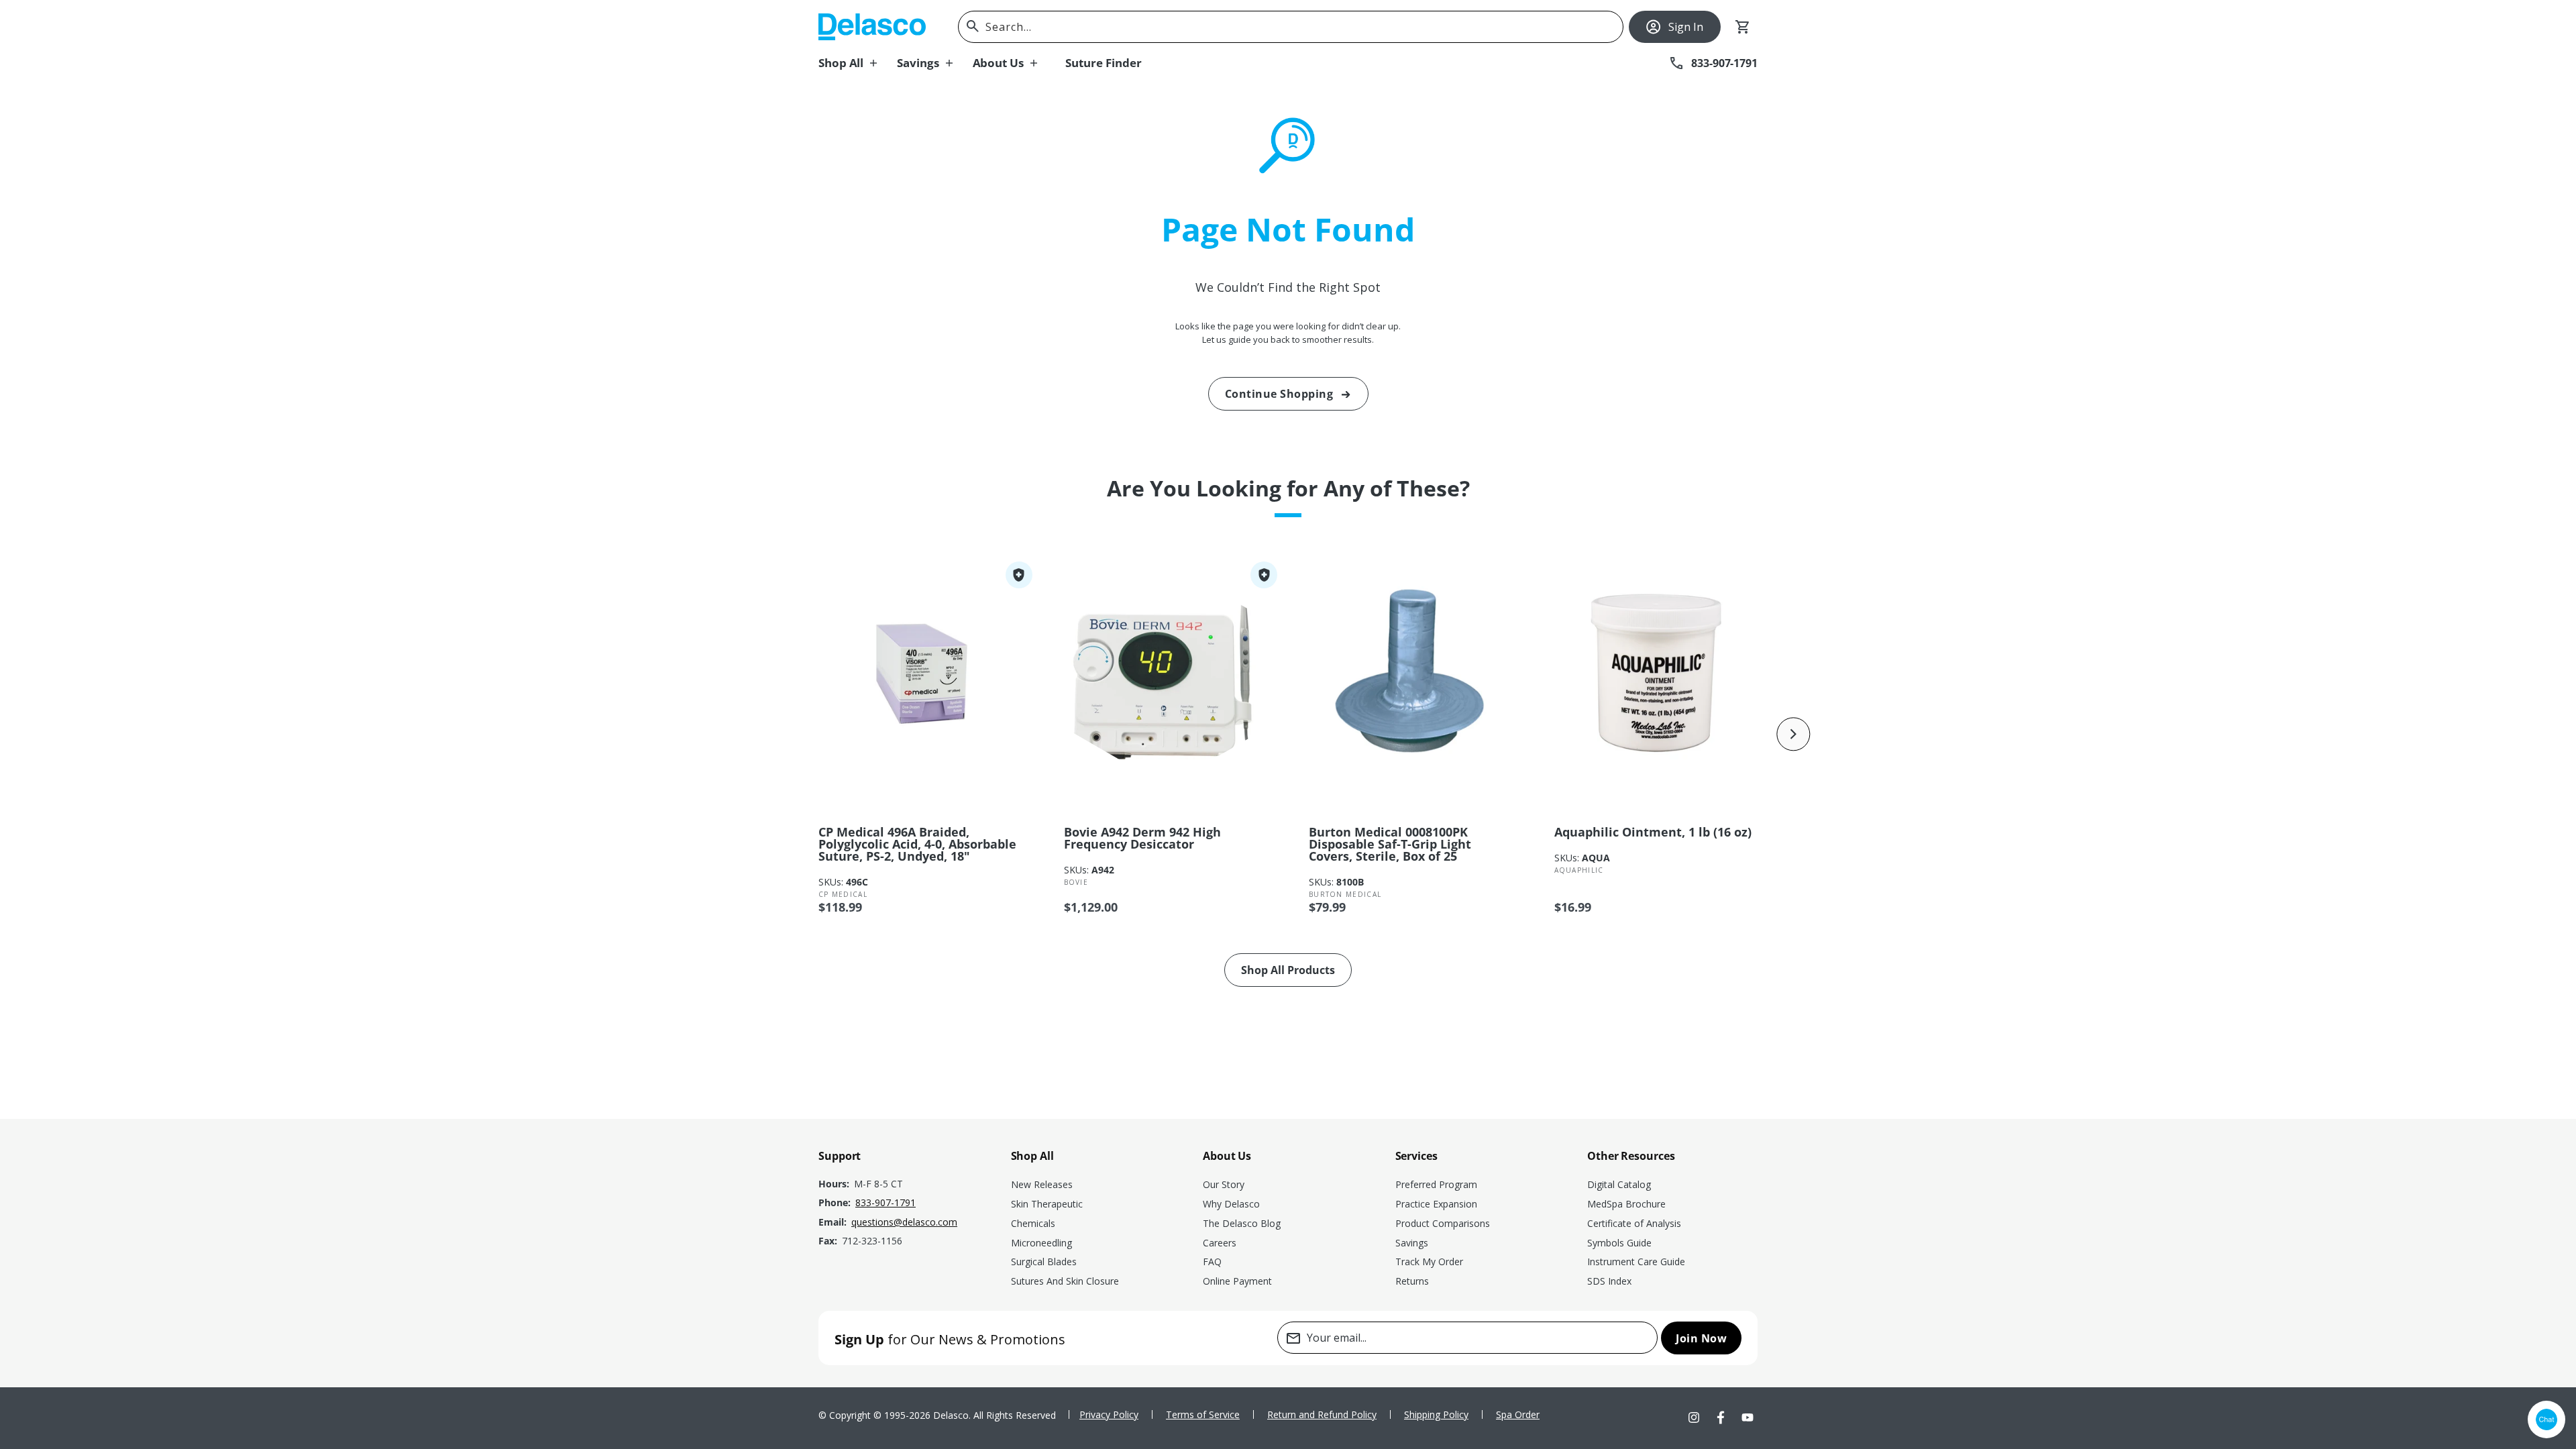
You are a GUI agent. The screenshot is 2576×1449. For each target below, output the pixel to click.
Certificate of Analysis (1634, 1223)
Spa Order (1518, 1414)
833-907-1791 (885, 1202)
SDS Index (1609, 1281)
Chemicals (1033, 1223)
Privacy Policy (1109, 1414)
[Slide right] (1794, 734)
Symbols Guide (1619, 1243)
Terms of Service (1203, 1414)
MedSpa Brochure (1626, 1204)
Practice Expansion (1436, 1204)
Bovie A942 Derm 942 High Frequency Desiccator (1142, 838)
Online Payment (1237, 1281)
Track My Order (1429, 1262)
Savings (1412, 1243)
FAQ (1212, 1262)
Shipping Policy (1436, 1414)
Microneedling (1041, 1243)
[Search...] (973, 26)
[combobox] (1291, 27)
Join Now (1701, 1338)
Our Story (1224, 1184)
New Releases (1042, 1184)
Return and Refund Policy (1322, 1414)
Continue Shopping (1279, 394)
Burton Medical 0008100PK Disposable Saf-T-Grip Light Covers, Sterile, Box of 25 (1390, 844)
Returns (1412, 1281)
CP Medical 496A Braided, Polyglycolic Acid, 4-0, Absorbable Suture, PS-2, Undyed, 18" (917, 844)
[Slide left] (782, 734)
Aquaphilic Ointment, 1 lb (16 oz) (1653, 832)
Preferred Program (1436, 1184)
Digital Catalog (1619, 1184)
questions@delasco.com (904, 1222)
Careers (1220, 1243)
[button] (858, 63)
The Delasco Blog (1242, 1223)
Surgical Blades (1044, 1262)
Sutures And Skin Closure (1065, 1281)
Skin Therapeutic (1047, 1204)
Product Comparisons (1443, 1223)
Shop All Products (1288, 970)
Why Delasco (1231, 1204)
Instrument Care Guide (1636, 1262)
